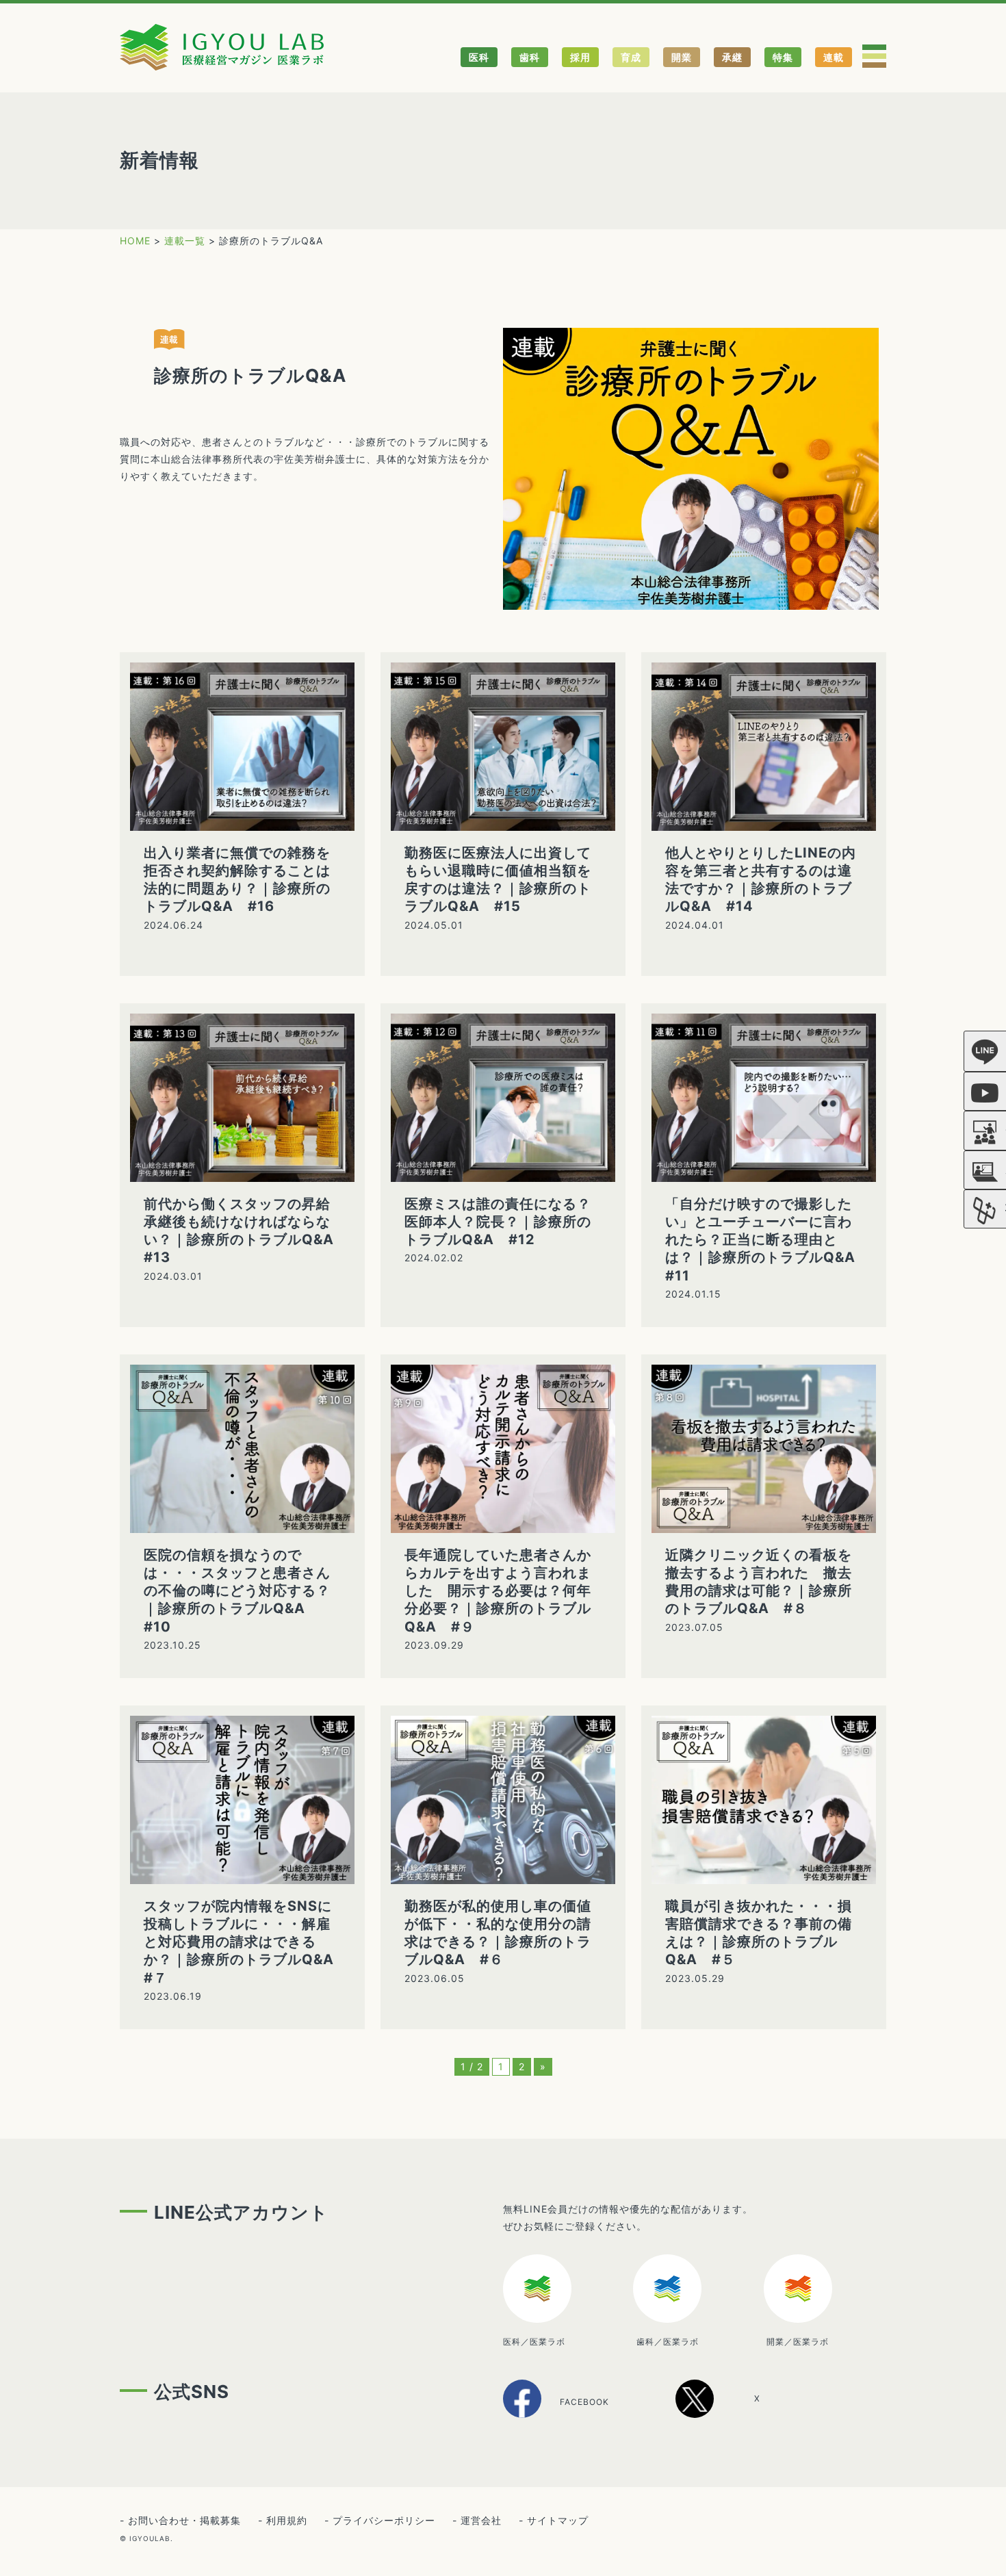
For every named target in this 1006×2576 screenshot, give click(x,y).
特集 (783, 57)
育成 (631, 57)
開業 (682, 57)
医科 (479, 57)
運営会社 (481, 2520)
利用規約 (287, 2520)
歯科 (530, 57)
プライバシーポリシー (384, 2520)
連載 (834, 57)
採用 (580, 57)
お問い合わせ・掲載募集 (184, 2520)
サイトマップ (558, 2520)
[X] (733, 2413)
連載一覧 (185, 241)
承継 (732, 57)
